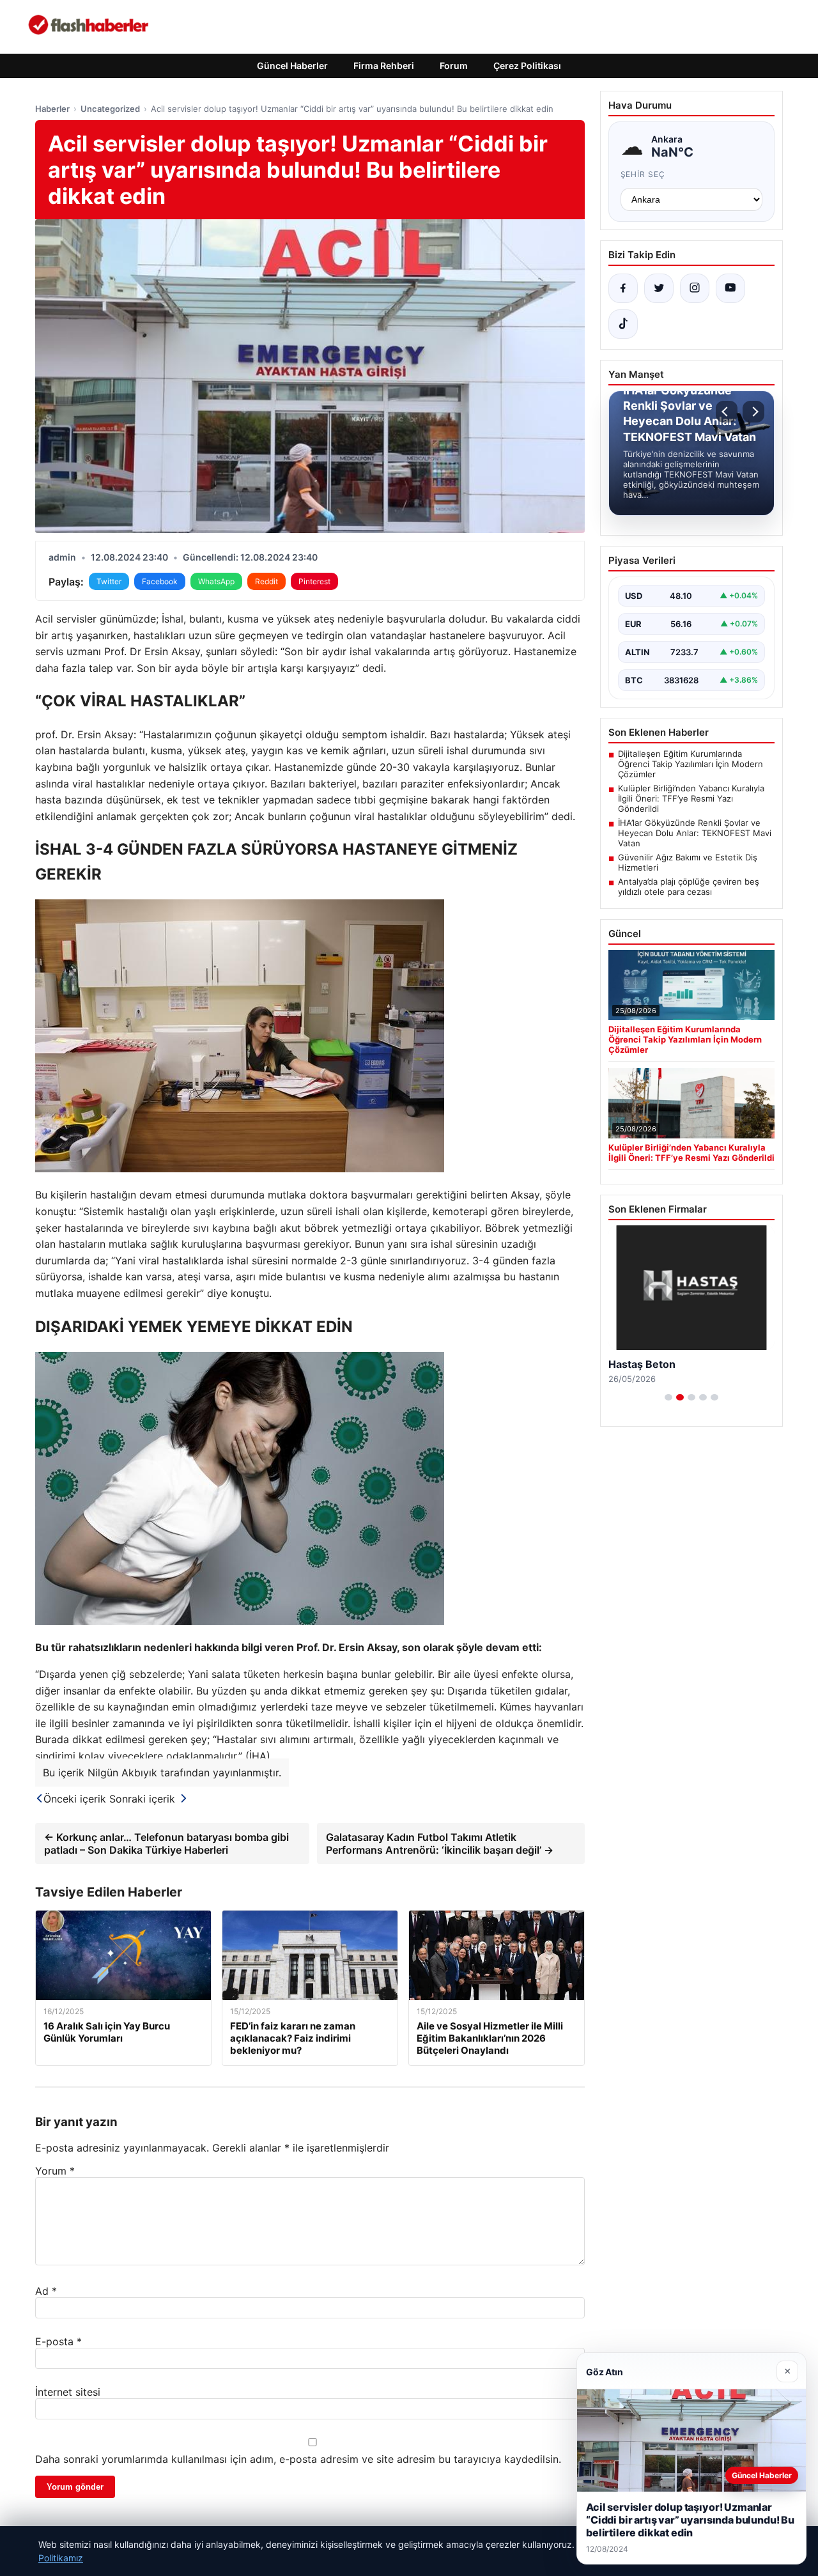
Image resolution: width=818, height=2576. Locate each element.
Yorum (55, 2171)
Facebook (160, 581)
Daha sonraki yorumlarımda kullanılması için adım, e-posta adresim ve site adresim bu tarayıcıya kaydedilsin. (298, 2459)
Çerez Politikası (527, 66)
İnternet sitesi (68, 2392)
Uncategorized (110, 109)
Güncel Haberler (292, 66)
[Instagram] (695, 288)
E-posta (58, 2341)
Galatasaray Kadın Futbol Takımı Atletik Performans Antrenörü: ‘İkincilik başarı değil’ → (440, 1843)
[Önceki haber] (727, 412)
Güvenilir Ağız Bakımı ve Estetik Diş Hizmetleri (688, 862)
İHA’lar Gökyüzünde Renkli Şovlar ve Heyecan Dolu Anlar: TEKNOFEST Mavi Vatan (695, 833)
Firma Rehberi (384, 66)
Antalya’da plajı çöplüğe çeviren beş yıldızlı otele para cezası (689, 887)
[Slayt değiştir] (668, 1397)
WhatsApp (216, 581)
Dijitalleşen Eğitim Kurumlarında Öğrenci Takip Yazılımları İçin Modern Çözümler (691, 764)
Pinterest (314, 581)
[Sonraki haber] (753, 412)
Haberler (52, 109)
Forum (454, 66)
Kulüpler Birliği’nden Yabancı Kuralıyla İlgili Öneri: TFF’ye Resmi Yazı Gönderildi (691, 798)
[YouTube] (730, 288)
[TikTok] (623, 324)
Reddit (266, 581)
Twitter (109, 581)
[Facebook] (623, 288)
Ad (46, 2291)
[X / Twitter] (659, 288)
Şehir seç (643, 174)
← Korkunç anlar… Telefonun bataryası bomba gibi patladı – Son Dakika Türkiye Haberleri (166, 1843)
